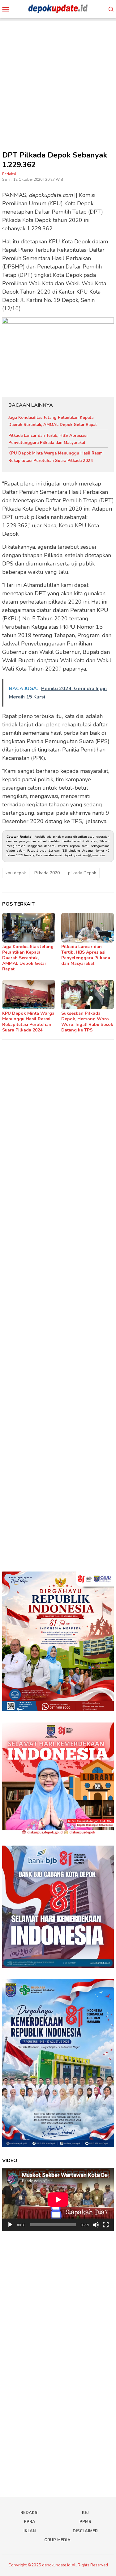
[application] (58, 2199)
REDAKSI (30, 2513)
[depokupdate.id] (58, 9)
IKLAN (30, 2531)
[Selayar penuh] (106, 2225)
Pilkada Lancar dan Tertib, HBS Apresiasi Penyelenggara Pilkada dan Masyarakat (86, 955)
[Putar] (10, 2225)
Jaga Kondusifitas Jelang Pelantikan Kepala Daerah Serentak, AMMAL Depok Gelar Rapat (28, 958)
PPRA (30, 2522)
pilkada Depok (82, 873)
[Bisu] (96, 2225)
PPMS (85, 2522)
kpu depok (16, 873)
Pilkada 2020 (47, 873)
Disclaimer (85, 2531)
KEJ (85, 2513)
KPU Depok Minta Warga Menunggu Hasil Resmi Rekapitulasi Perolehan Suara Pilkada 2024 (28, 1022)
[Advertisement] (58, 79)
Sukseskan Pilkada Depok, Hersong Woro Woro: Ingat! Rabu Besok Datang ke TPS (87, 1022)
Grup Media (57, 2540)
